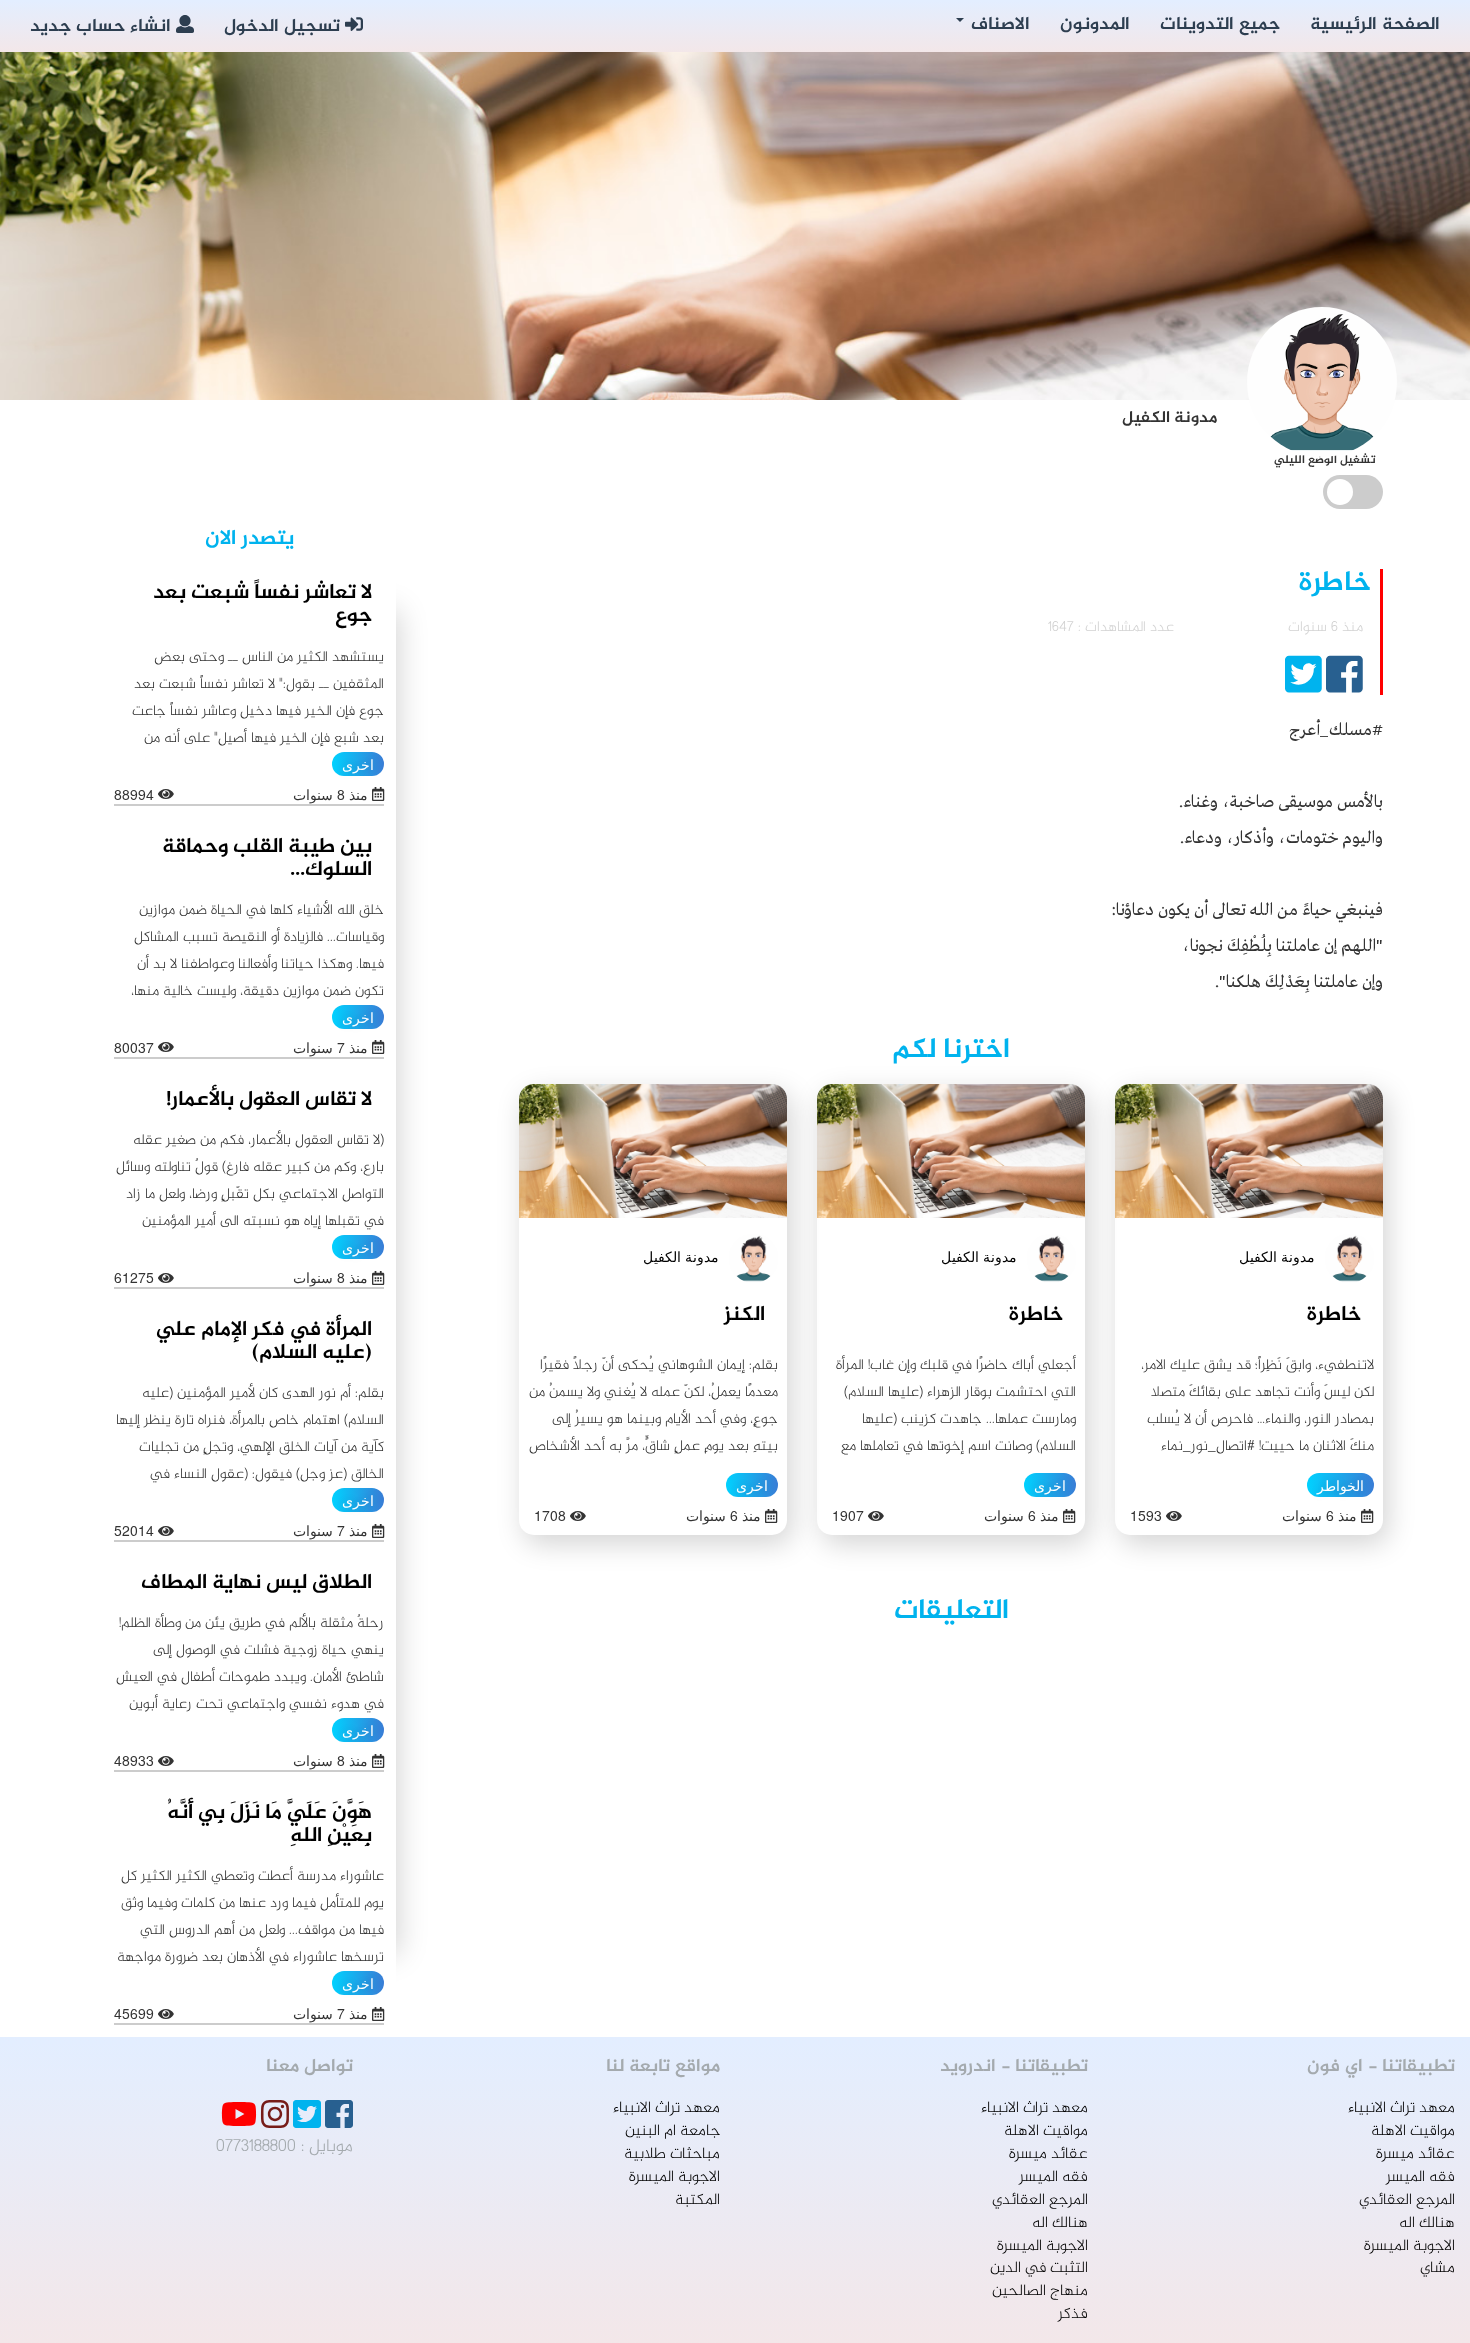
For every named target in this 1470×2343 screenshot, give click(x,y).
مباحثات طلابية (672, 2154)
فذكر (1073, 2314)
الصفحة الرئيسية (1375, 25)
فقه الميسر (1420, 2177)
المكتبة (697, 2200)
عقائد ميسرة (1415, 2154)
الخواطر (1340, 1485)
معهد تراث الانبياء (1401, 2108)
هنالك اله (1427, 2223)
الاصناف (998, 25)
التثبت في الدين (1039, 2268)
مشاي (1437, 2268)
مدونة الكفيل (1277, 1256)
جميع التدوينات (1220, 25)
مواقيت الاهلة (1413, 2131)
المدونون (1095, 25)
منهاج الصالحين (1040, 2291)
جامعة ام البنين (672, 2131)
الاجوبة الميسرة (1409, 2246)
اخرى (1050, 1485)
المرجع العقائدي (1407, 2200)
